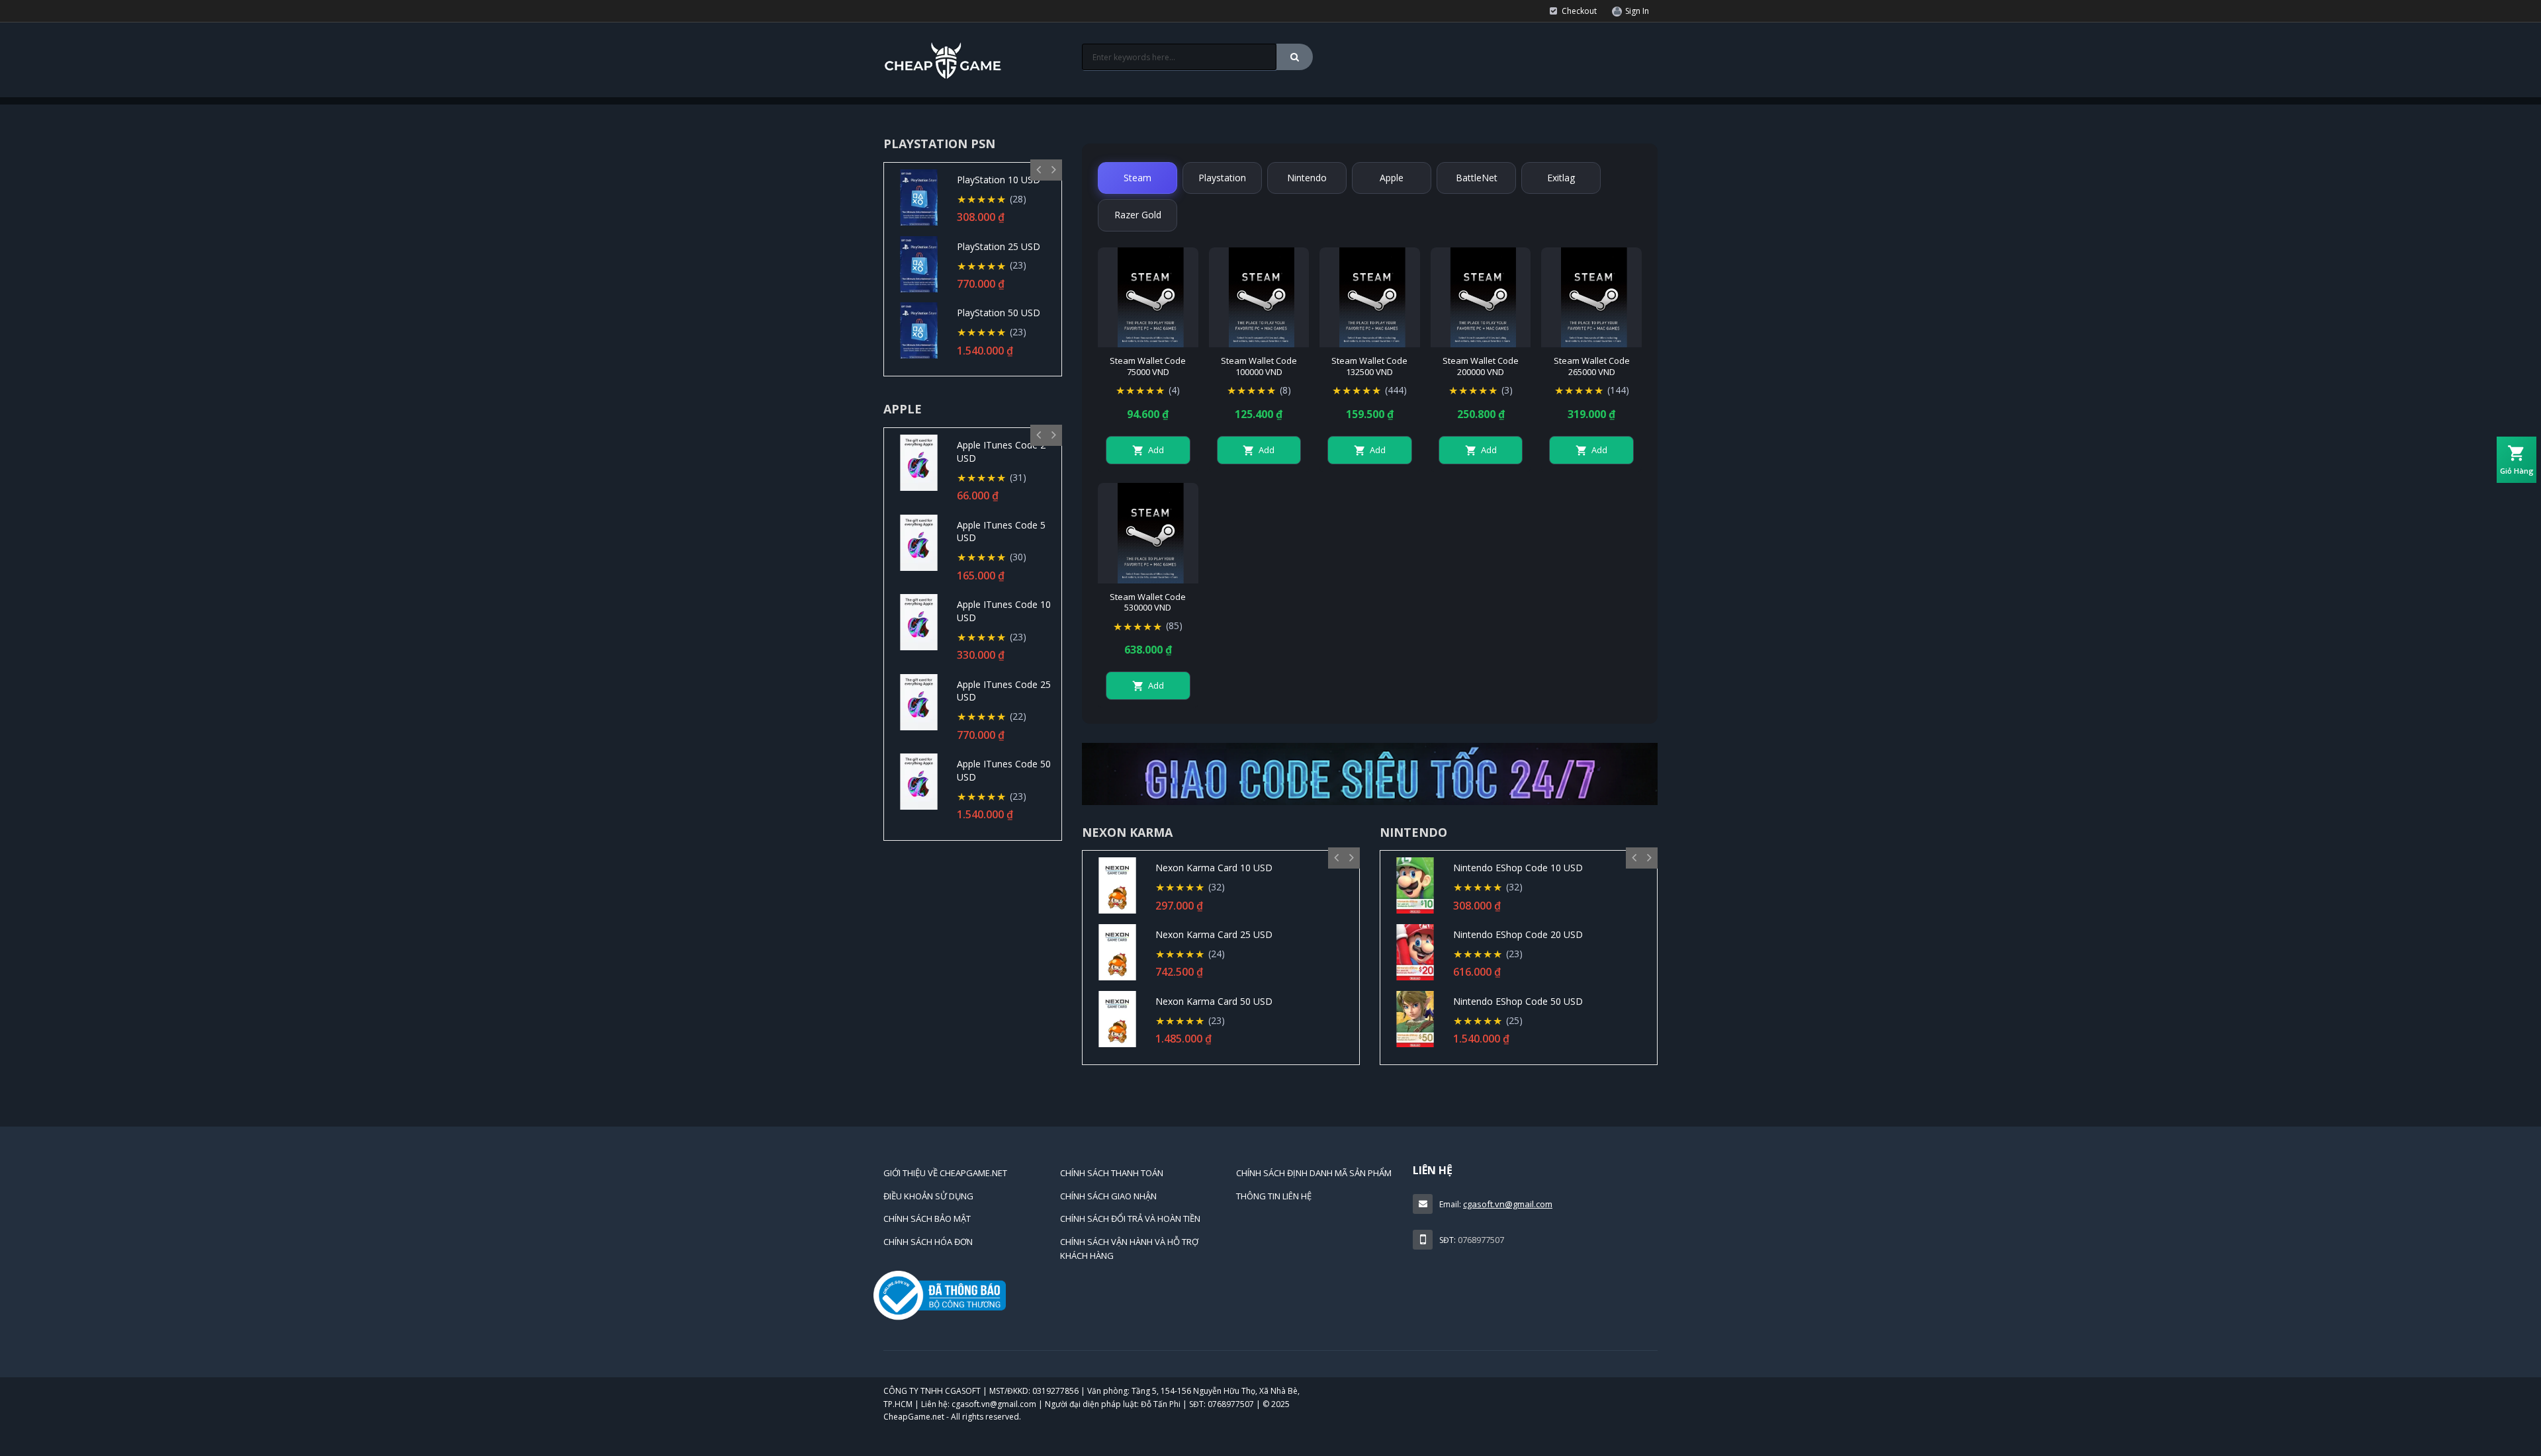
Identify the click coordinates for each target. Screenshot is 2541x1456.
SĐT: (1448, 1240)
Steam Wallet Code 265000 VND (1592, 366)
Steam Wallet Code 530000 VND (1148, 603)
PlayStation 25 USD (999, 246)
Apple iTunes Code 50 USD (1004, 770)
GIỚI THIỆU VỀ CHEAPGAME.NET (945, 1173)
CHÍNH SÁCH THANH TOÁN (1112, 1173)
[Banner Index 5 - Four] (1370, 774)
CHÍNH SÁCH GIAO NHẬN (1108, 1196)
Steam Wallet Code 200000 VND (1481, 366)
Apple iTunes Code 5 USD (1001, 532)
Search (1295, 57)
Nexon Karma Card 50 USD (1214, 1001)
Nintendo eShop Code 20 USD (1518, 934)
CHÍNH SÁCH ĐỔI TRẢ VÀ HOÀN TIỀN (1130, 1219)
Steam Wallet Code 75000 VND (1148, 366)
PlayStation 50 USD (999, 313)
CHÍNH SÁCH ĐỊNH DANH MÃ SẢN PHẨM (1314, 1173)
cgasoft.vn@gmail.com (1508, 1204)
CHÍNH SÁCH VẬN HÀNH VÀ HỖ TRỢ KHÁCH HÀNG (1129, 1249)
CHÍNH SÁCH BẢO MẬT (927, 1219)
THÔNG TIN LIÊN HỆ (1274, 1196)
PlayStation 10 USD (999, 180)
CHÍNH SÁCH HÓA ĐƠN (928, 1242)
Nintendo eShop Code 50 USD (1518, 1001)
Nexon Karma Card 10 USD (1214, 868)
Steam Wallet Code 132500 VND (1369, 366)
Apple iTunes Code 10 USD (1004, 611)
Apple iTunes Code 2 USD (1001, 451)
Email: (1450, 1204)
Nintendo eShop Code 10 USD (1518, 868)
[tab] (1137, 178)
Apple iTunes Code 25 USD (1004, 691)
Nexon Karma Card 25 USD (1214, 934)
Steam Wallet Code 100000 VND (1259, 366)
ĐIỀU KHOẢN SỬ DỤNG (928, 1196)
